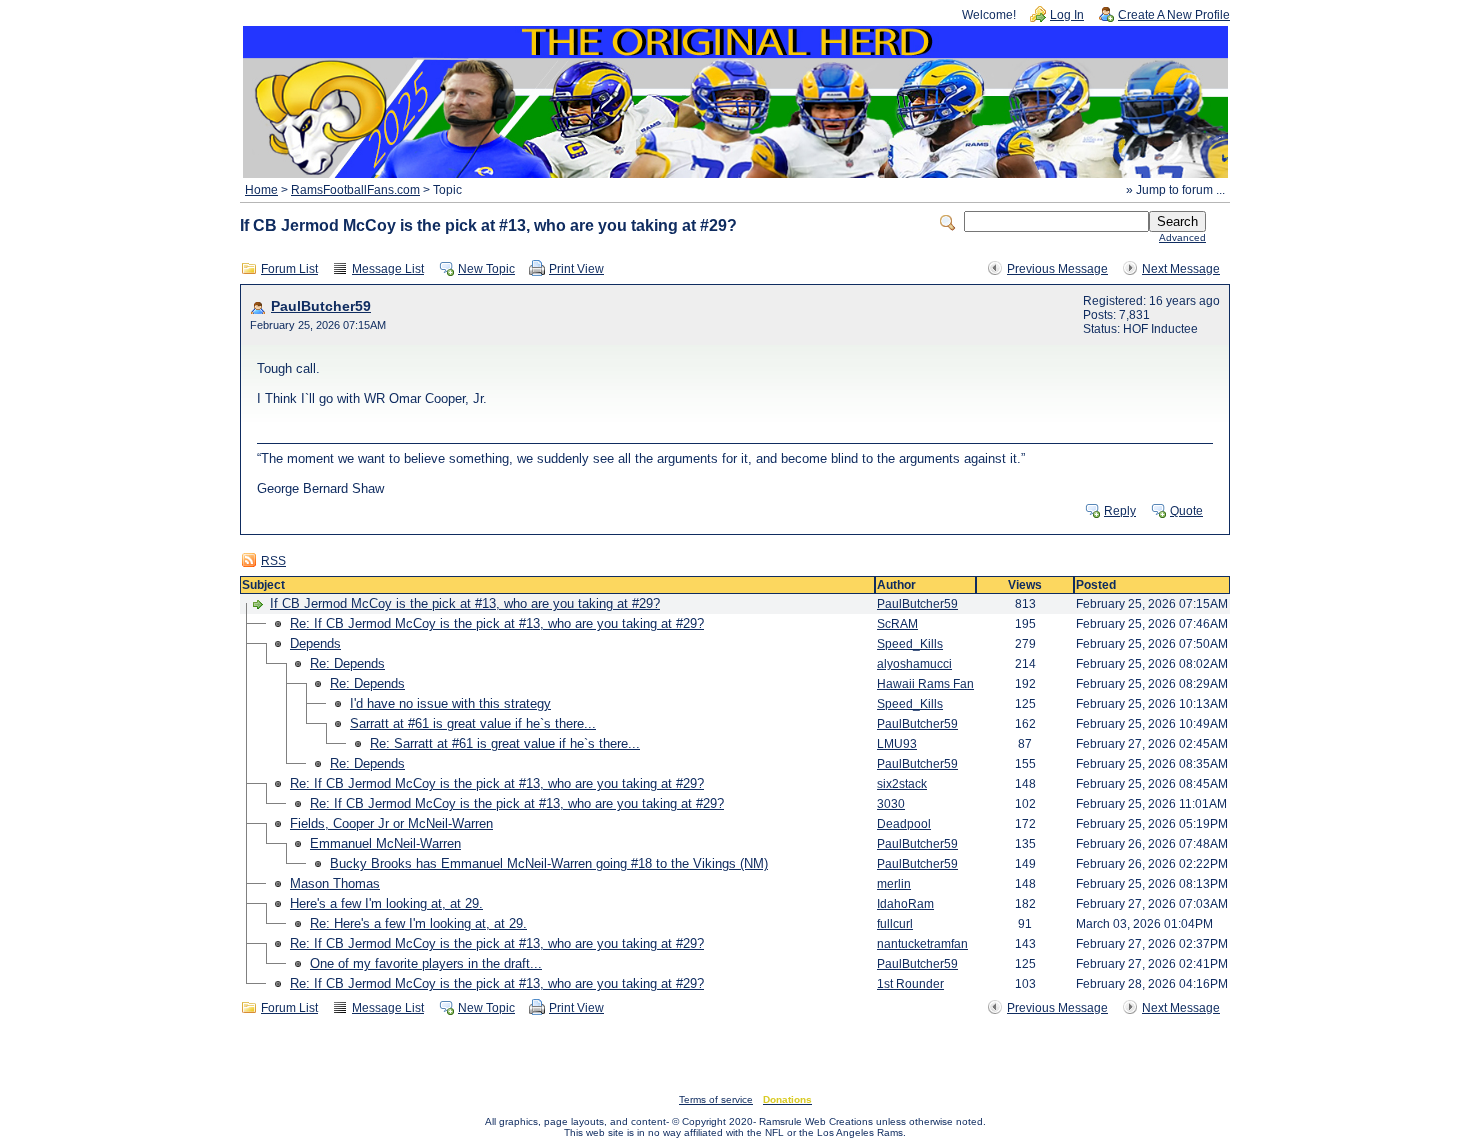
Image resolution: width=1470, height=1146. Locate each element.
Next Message (1181, 269)
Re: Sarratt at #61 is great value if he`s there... (505, 743)
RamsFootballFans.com (355, 190)
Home (261, 190)
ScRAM (897, 624)
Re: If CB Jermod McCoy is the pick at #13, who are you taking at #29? (497, 623)
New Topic (486, 269)
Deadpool (904, 824)
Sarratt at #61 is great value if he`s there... (473, 723)
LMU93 (897, 744)
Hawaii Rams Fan (925, 684)
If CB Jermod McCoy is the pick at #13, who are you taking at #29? (465, 603)
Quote (1186, 511)
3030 (891, 804)
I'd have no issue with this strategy (450, 703)
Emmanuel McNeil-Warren (385, 843)
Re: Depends (347, 663)
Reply (1120, 511)
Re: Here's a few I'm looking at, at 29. (418, 923)
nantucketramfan (922, 944)
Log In (1067, 15)
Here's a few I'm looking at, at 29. (386, 903)
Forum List (289, 269)
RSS (273, 561)
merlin (894, 884)
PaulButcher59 (321, 306)
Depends (315, 643)
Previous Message (1057, 269)
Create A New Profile (1174, 15)
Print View (576, 269)
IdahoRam (905, 904)
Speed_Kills (910, 644)
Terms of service (716, 1099)
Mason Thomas (335, 883)
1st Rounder (910, 984)
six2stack (902, 784)
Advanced (1182, 237)
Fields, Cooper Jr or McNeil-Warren (391, 823)
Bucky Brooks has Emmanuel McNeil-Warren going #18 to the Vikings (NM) (549, 863)
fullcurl (895, 924)
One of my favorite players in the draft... (426, 963)
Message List (388, 269)
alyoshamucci (914, 664)
